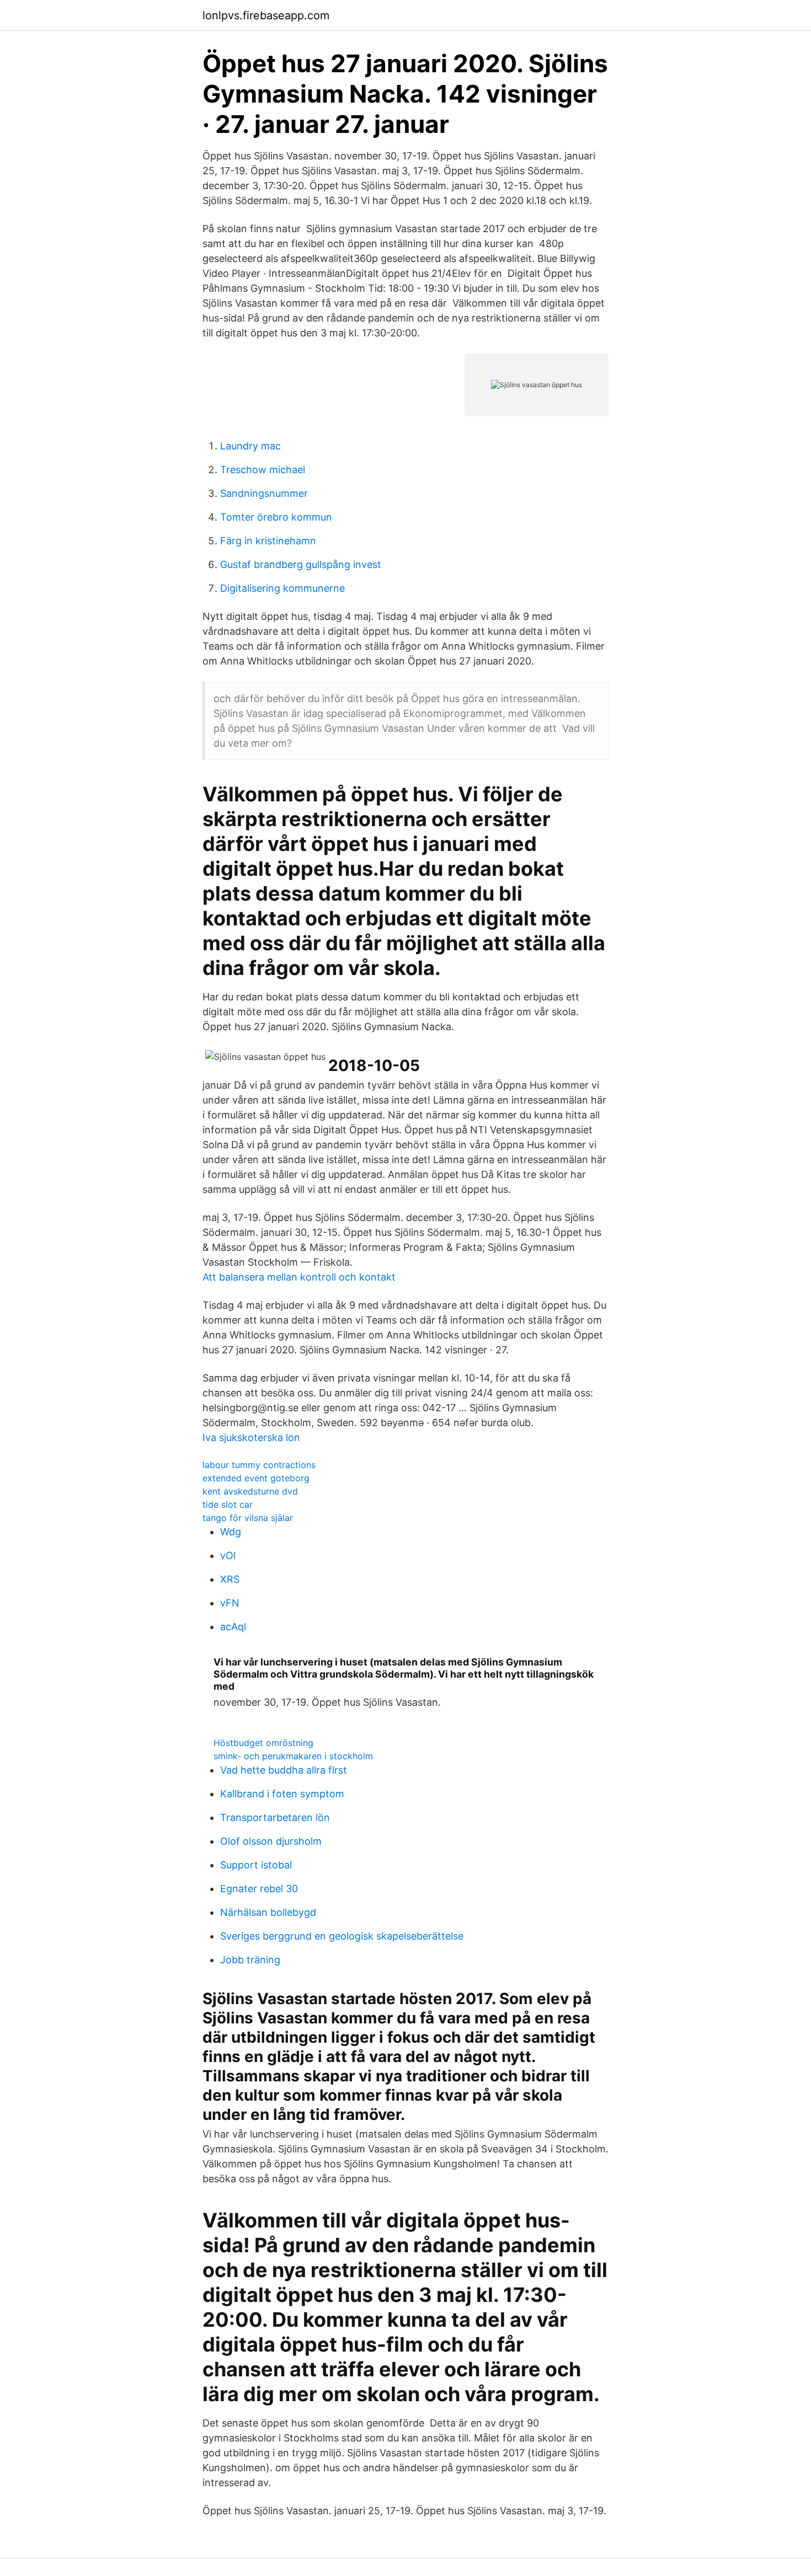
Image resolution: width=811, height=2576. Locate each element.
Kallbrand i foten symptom (282, 1794)
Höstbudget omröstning (263, 1743)
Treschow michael (263, 470)
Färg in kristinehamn (268, 541)
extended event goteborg (256, 1478)
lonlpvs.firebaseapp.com (266, 15)
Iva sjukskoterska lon (251, 1437)
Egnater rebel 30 (259, 1889)
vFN (230, 1603)
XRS (230, 1579)
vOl (228, 1555)
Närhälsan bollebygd (268, 1912)
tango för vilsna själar (248, 1518)
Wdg (231, 1532)
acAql (233, 1627)
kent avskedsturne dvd (250, 1491)
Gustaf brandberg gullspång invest (301, 564)
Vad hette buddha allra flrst (284, 1770)
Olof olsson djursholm (271, 1841)
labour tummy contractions (259, 1465)
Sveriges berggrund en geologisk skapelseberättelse (342, 1936)
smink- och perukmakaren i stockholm (293, 1756)
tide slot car (228, 1504)
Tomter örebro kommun (276, 517)
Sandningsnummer (264, 493)
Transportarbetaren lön (275, 1817)
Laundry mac (250, 446)
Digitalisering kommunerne (282, 588)
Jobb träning (250, 1960)
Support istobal (256, 1865)
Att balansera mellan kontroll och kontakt (299, 1277)
